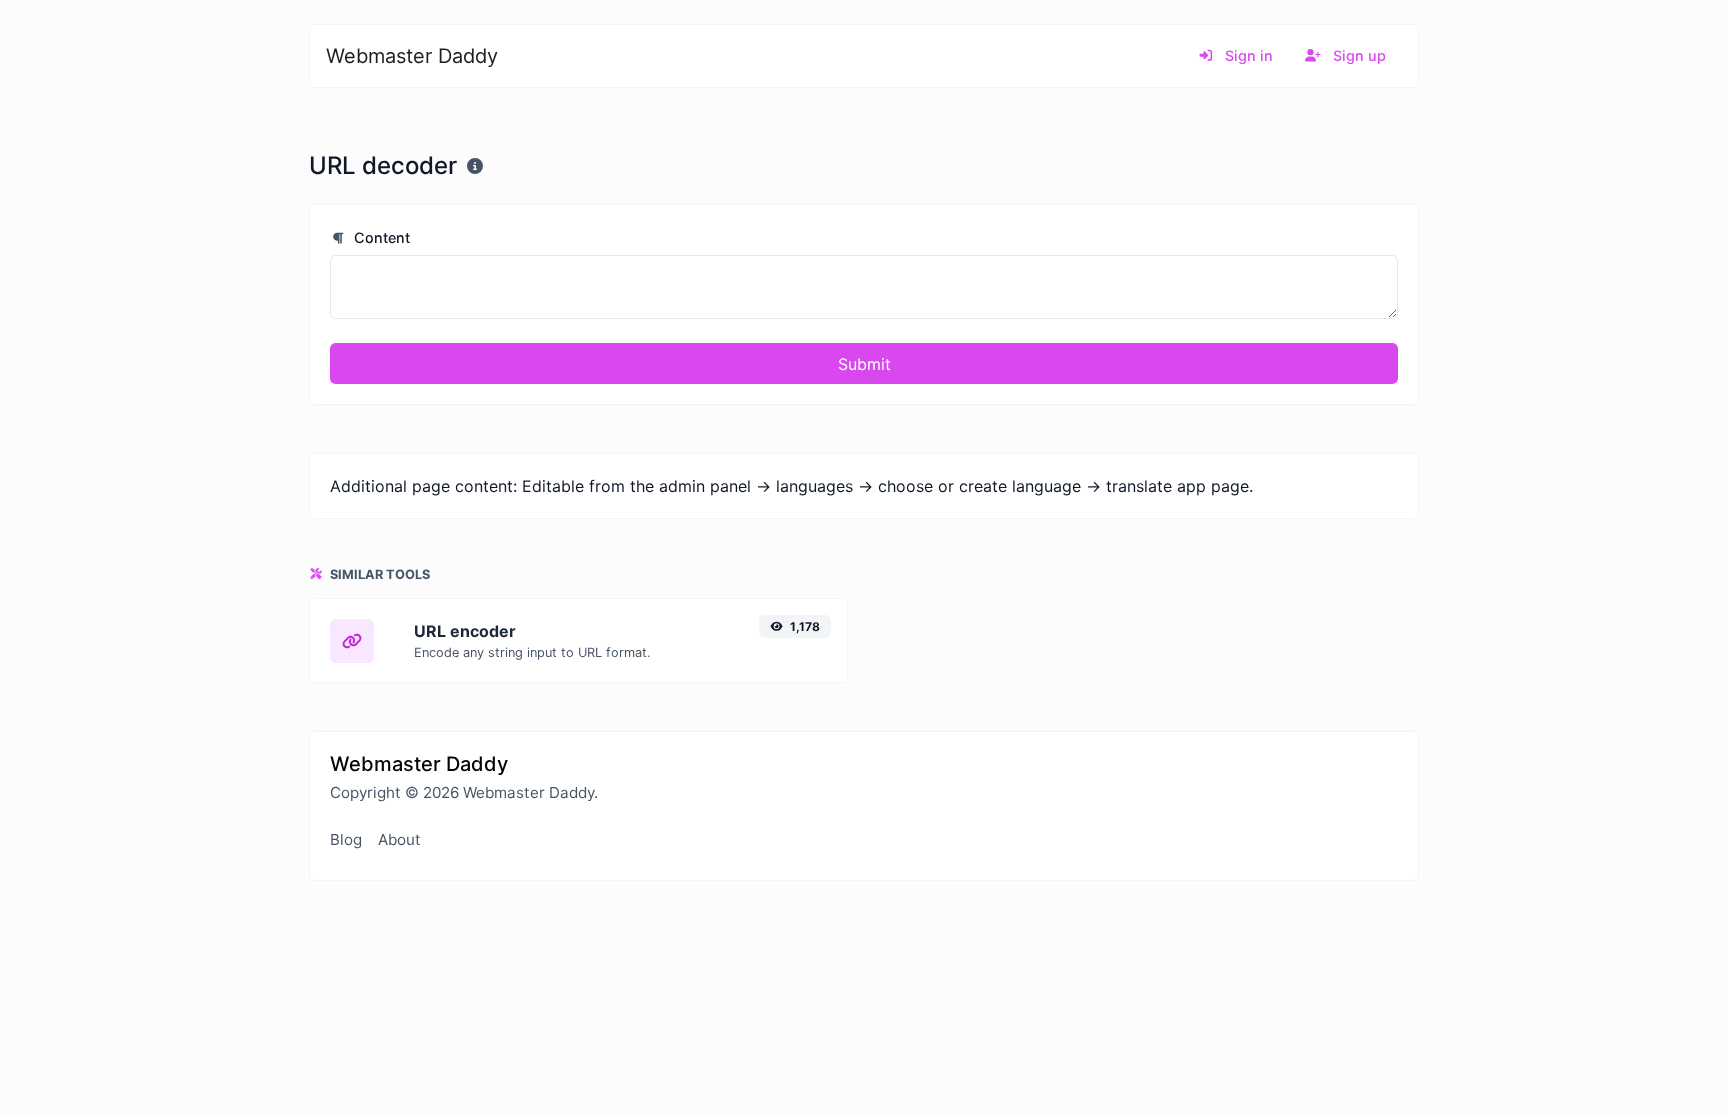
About (399, 839)
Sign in (1247, 55)
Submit (864, 364)
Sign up (1357, 55)
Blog (346, 839)
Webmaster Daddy (412, 56)
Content (380, 237)
